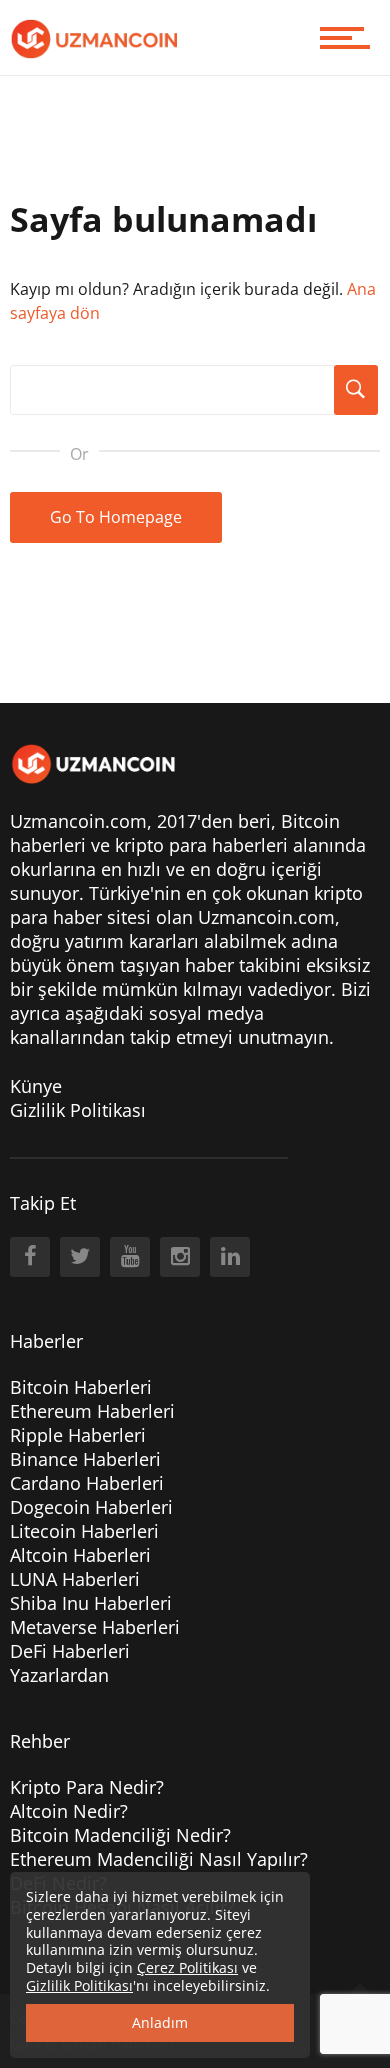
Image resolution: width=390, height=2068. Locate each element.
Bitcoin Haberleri (81, 1387)
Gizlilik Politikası (78, 1110)
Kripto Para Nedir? (87, 1787)
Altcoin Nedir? (69, 1811)
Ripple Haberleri (78, 1435)
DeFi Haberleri (70, 1651)
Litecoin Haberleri (84, 1531)
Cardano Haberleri (87, 1483)
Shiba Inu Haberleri (91, 1603)
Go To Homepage (116, 517)
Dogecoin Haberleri (91, 1507)
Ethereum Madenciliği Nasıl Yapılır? (159, 1859)
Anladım (160, 2022)
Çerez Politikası (187, 1967)
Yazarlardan (59, 1675)
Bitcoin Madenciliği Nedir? (120, 1835)
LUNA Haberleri (75, 1579)
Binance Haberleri (85, 1459)
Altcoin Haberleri (80, 1555)
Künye (36, 1086)
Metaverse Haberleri (95, 1627)
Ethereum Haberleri (92, 1411)
